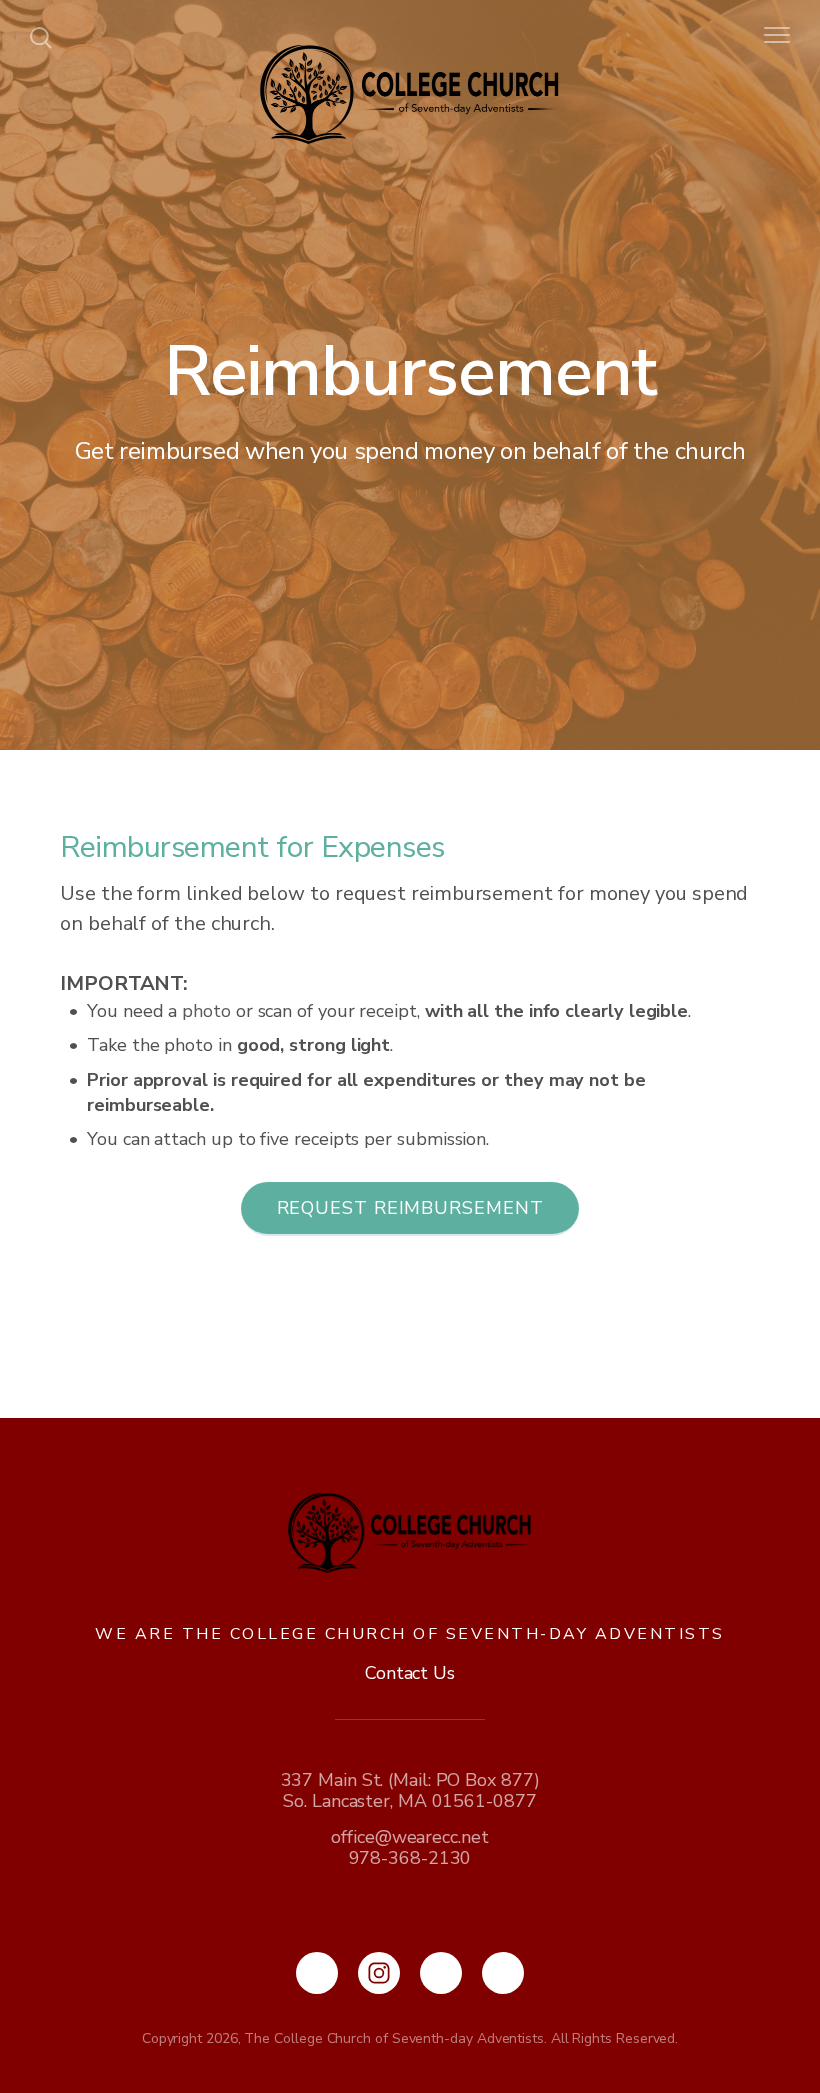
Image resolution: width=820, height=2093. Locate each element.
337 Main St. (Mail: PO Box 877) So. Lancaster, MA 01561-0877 (410, 1790)
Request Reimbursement (410, 1208)
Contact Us (410, 1673)
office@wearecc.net (409, 1837)
